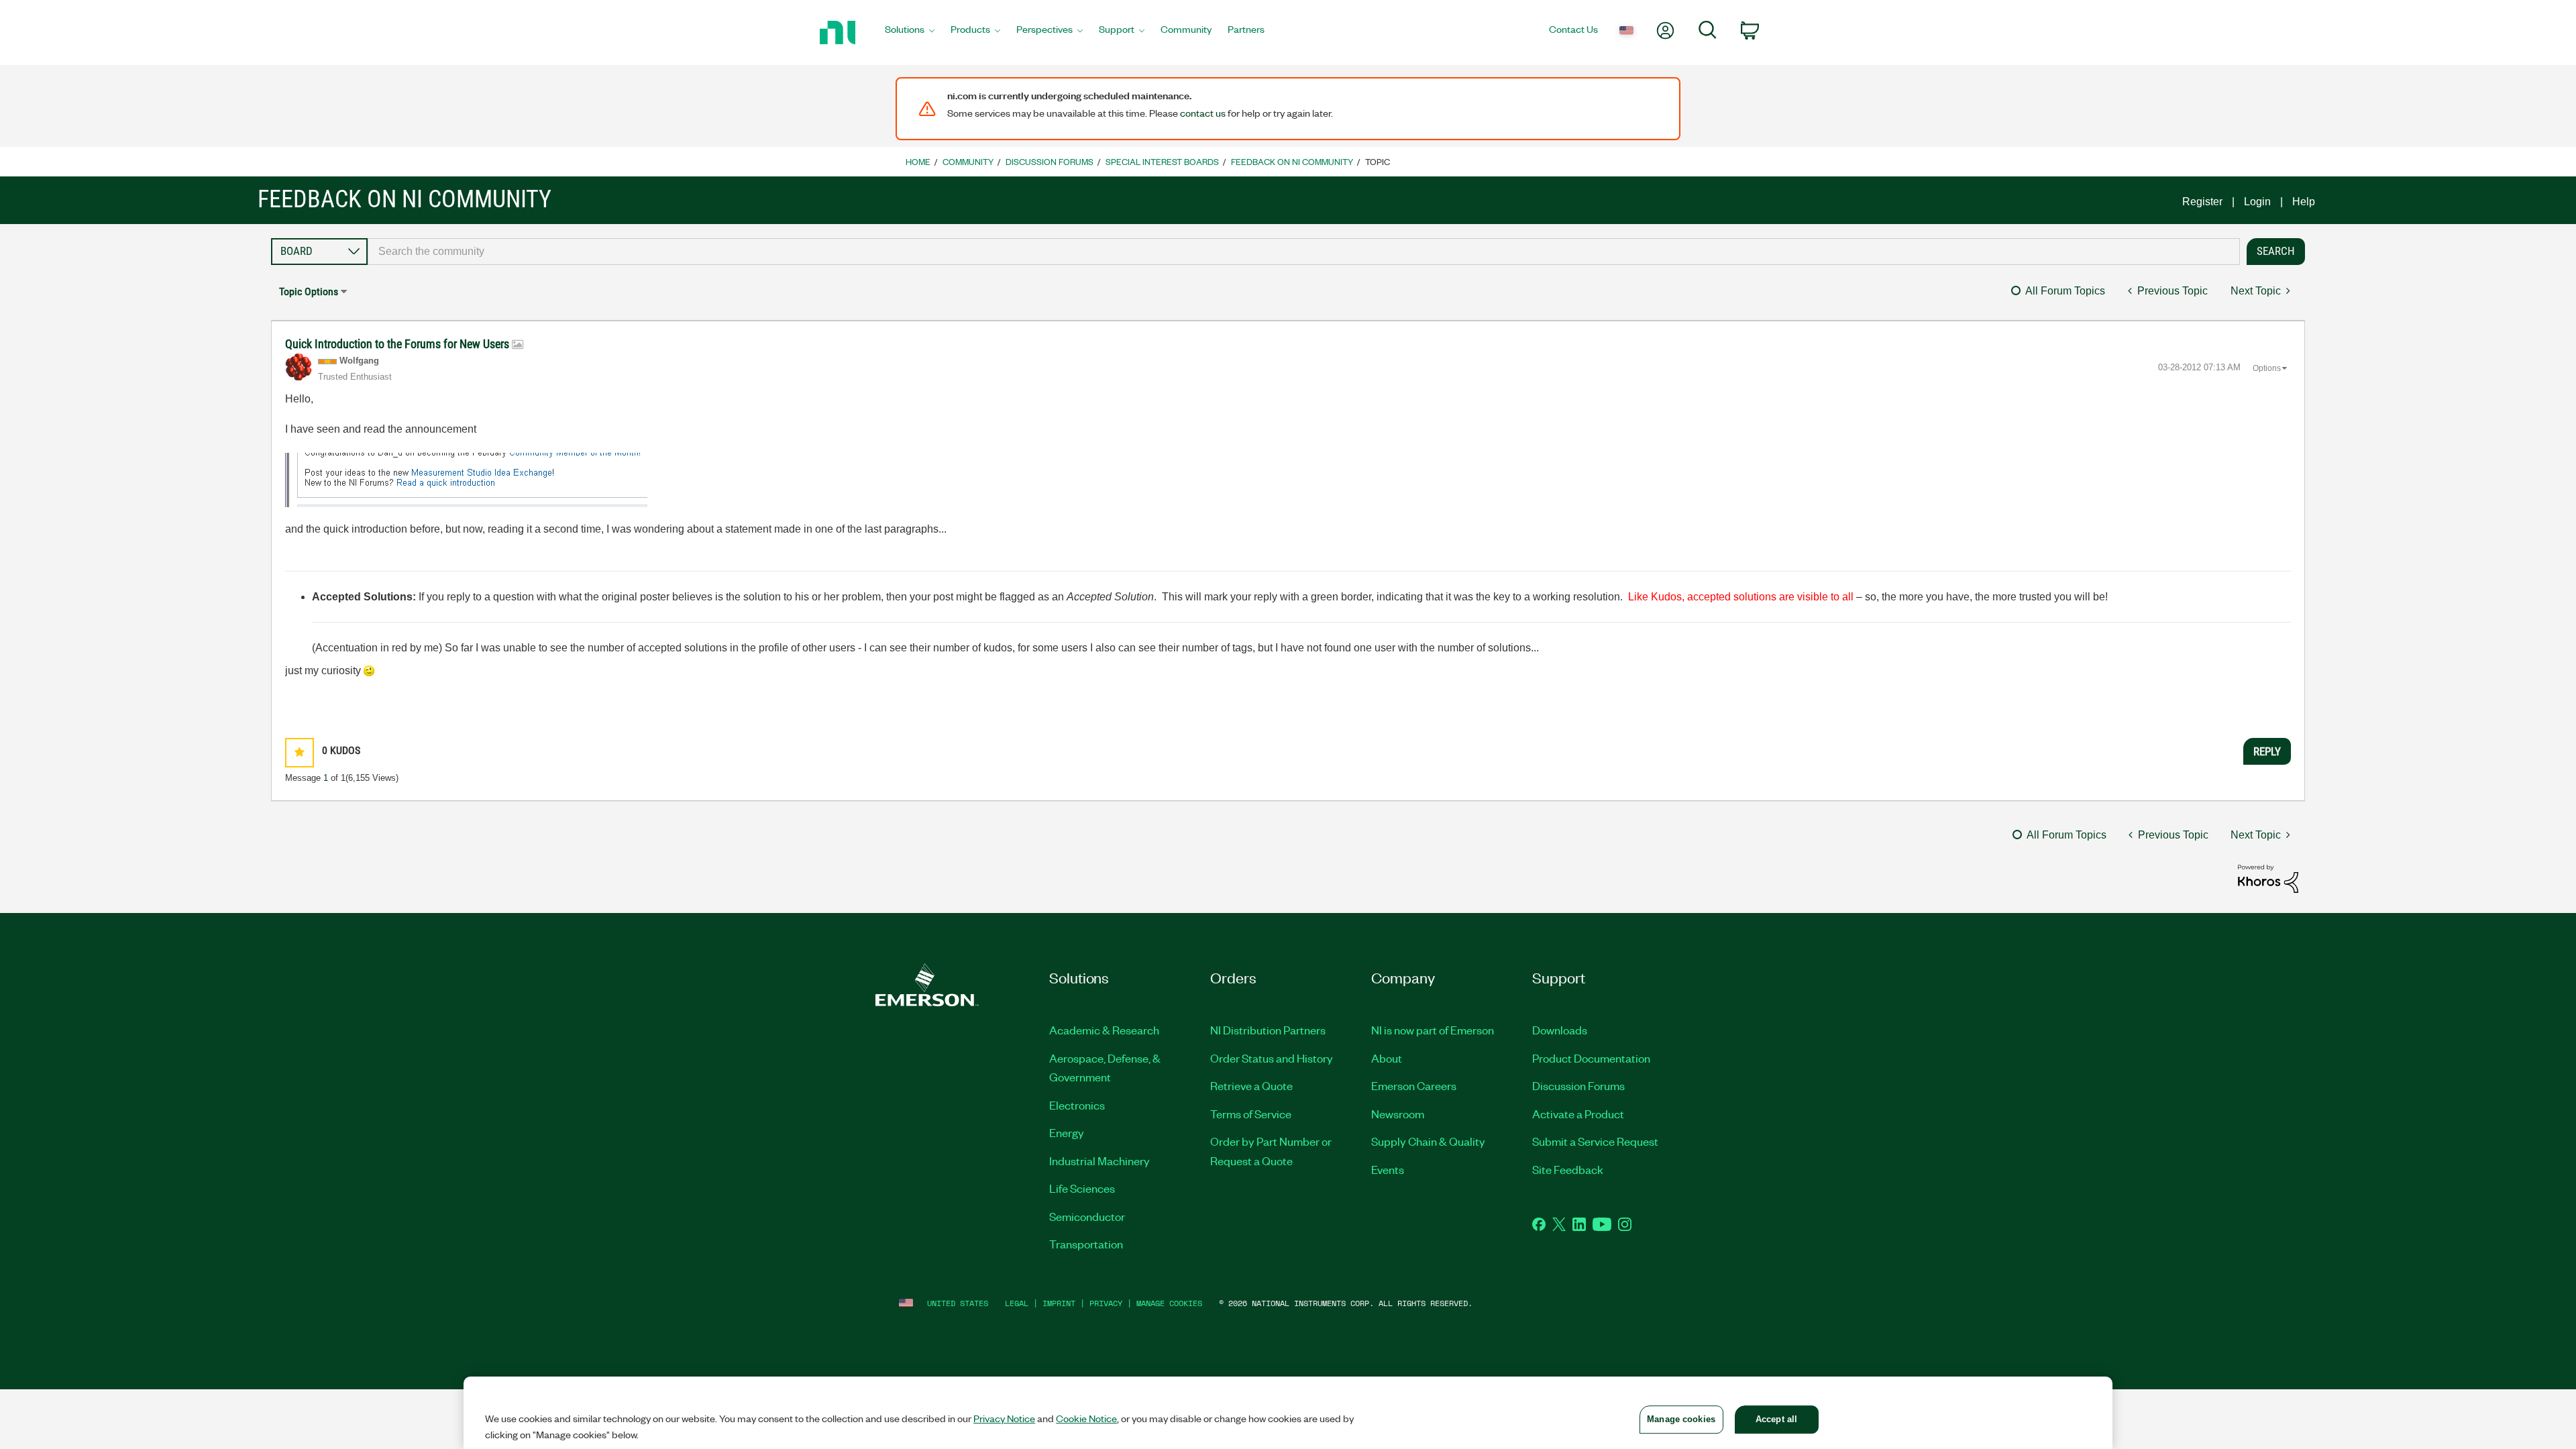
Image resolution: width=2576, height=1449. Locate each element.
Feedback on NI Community (1292, 161)
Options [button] (2267, 368)
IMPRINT (1059, 1303)
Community (968, 161)
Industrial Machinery (1099, 1161)
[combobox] (1304, 252)
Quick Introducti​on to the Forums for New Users (398, 344)
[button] (300, 752)
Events (1388, 1169)
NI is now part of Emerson (1433, 1030)
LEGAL (1017, 1303)
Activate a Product (1578, 1114)
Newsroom (1398, 1114)
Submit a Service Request (1595, 1141)
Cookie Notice (1086, 1418)
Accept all (1776, 1419)
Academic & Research (1104, 1030)
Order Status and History (1272, 1058)
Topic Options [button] (309, 291)
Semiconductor (1087, 1216)
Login (2257, 202)
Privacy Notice (1004, 1418)
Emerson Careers (1414, 1085)
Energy (1067, 1132)
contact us (1203, 113)
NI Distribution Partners (1268, 1030)
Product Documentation (1591, 1058)
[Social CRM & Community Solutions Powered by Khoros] (2268, 878)
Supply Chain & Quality (1428, 1141)
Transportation (1086, 1244)
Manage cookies (1169, 1303)
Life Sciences (1082, 1188)
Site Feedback (1568, 1169)
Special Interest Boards (1162, 161)
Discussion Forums (1050, 161)
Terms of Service (1251, 1114)
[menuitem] (910, 33)
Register (2202, 202)
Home (918, 161)
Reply (2267, 751)
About (1387, 1058)
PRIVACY (1106, 1303)
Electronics (1077, 1105)
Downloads (1560, 1030)
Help (2304, 202)
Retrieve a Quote (1251, 1085)
